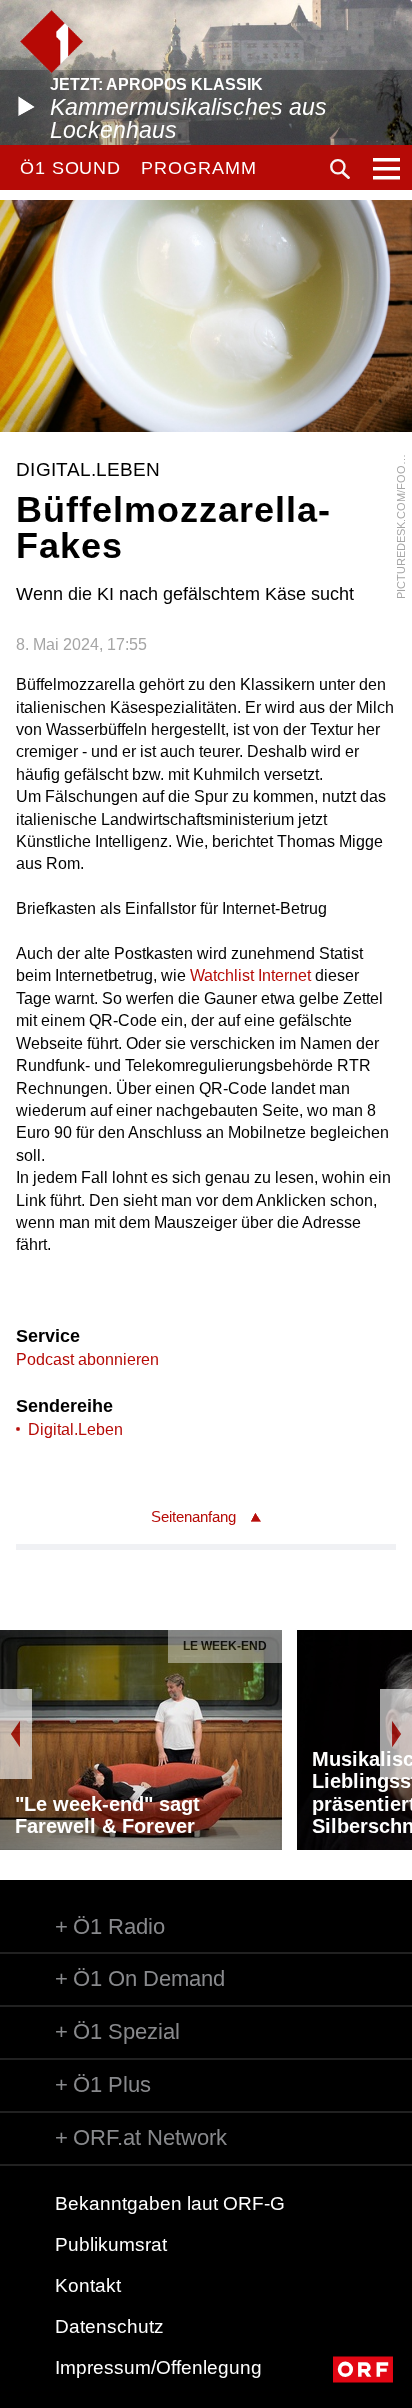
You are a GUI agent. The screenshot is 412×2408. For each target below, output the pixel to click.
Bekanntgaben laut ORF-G (170, 2203)
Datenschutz (109, 2326)
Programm (198, 168)
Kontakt (88, 2285)
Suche (340, 169)
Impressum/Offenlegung (158, 2367)
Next (396, 1734)
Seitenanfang (193, 1516)
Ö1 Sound (70, 168)
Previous (16, 1734)
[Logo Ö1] (51, 41)
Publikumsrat (111, 2244)
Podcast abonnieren (87, 1359)
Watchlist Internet (250, 975)
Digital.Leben (75, 1429)
